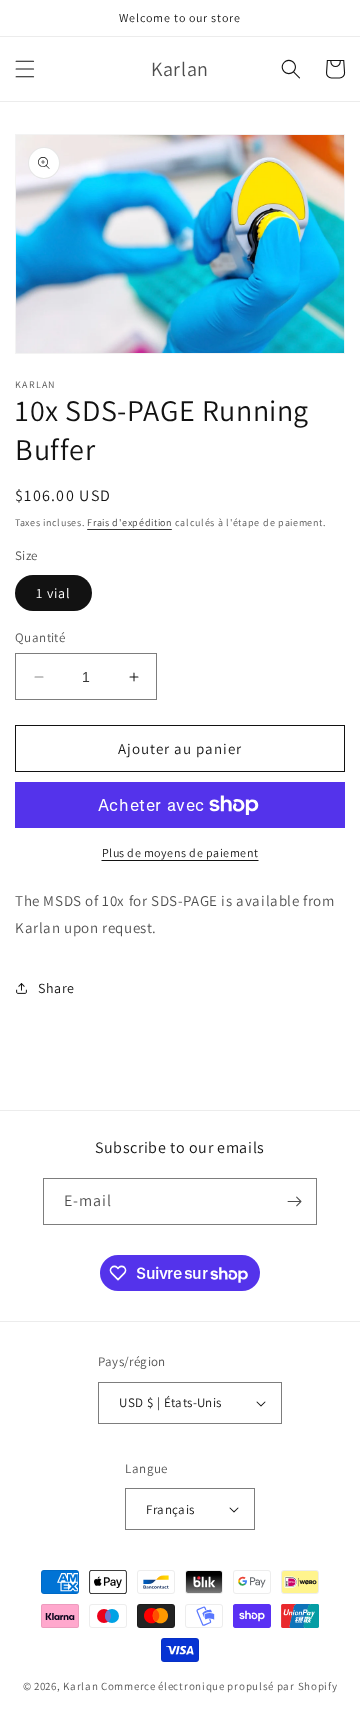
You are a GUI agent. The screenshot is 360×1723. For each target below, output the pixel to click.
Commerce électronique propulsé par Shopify (219, 1686)
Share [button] (56, 988)
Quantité (40, 637)
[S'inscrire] (294, 1201)
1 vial (53, 593)
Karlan (80, 1686)
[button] (25, 69)
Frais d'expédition (129, 522)
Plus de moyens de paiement (180, 852)
